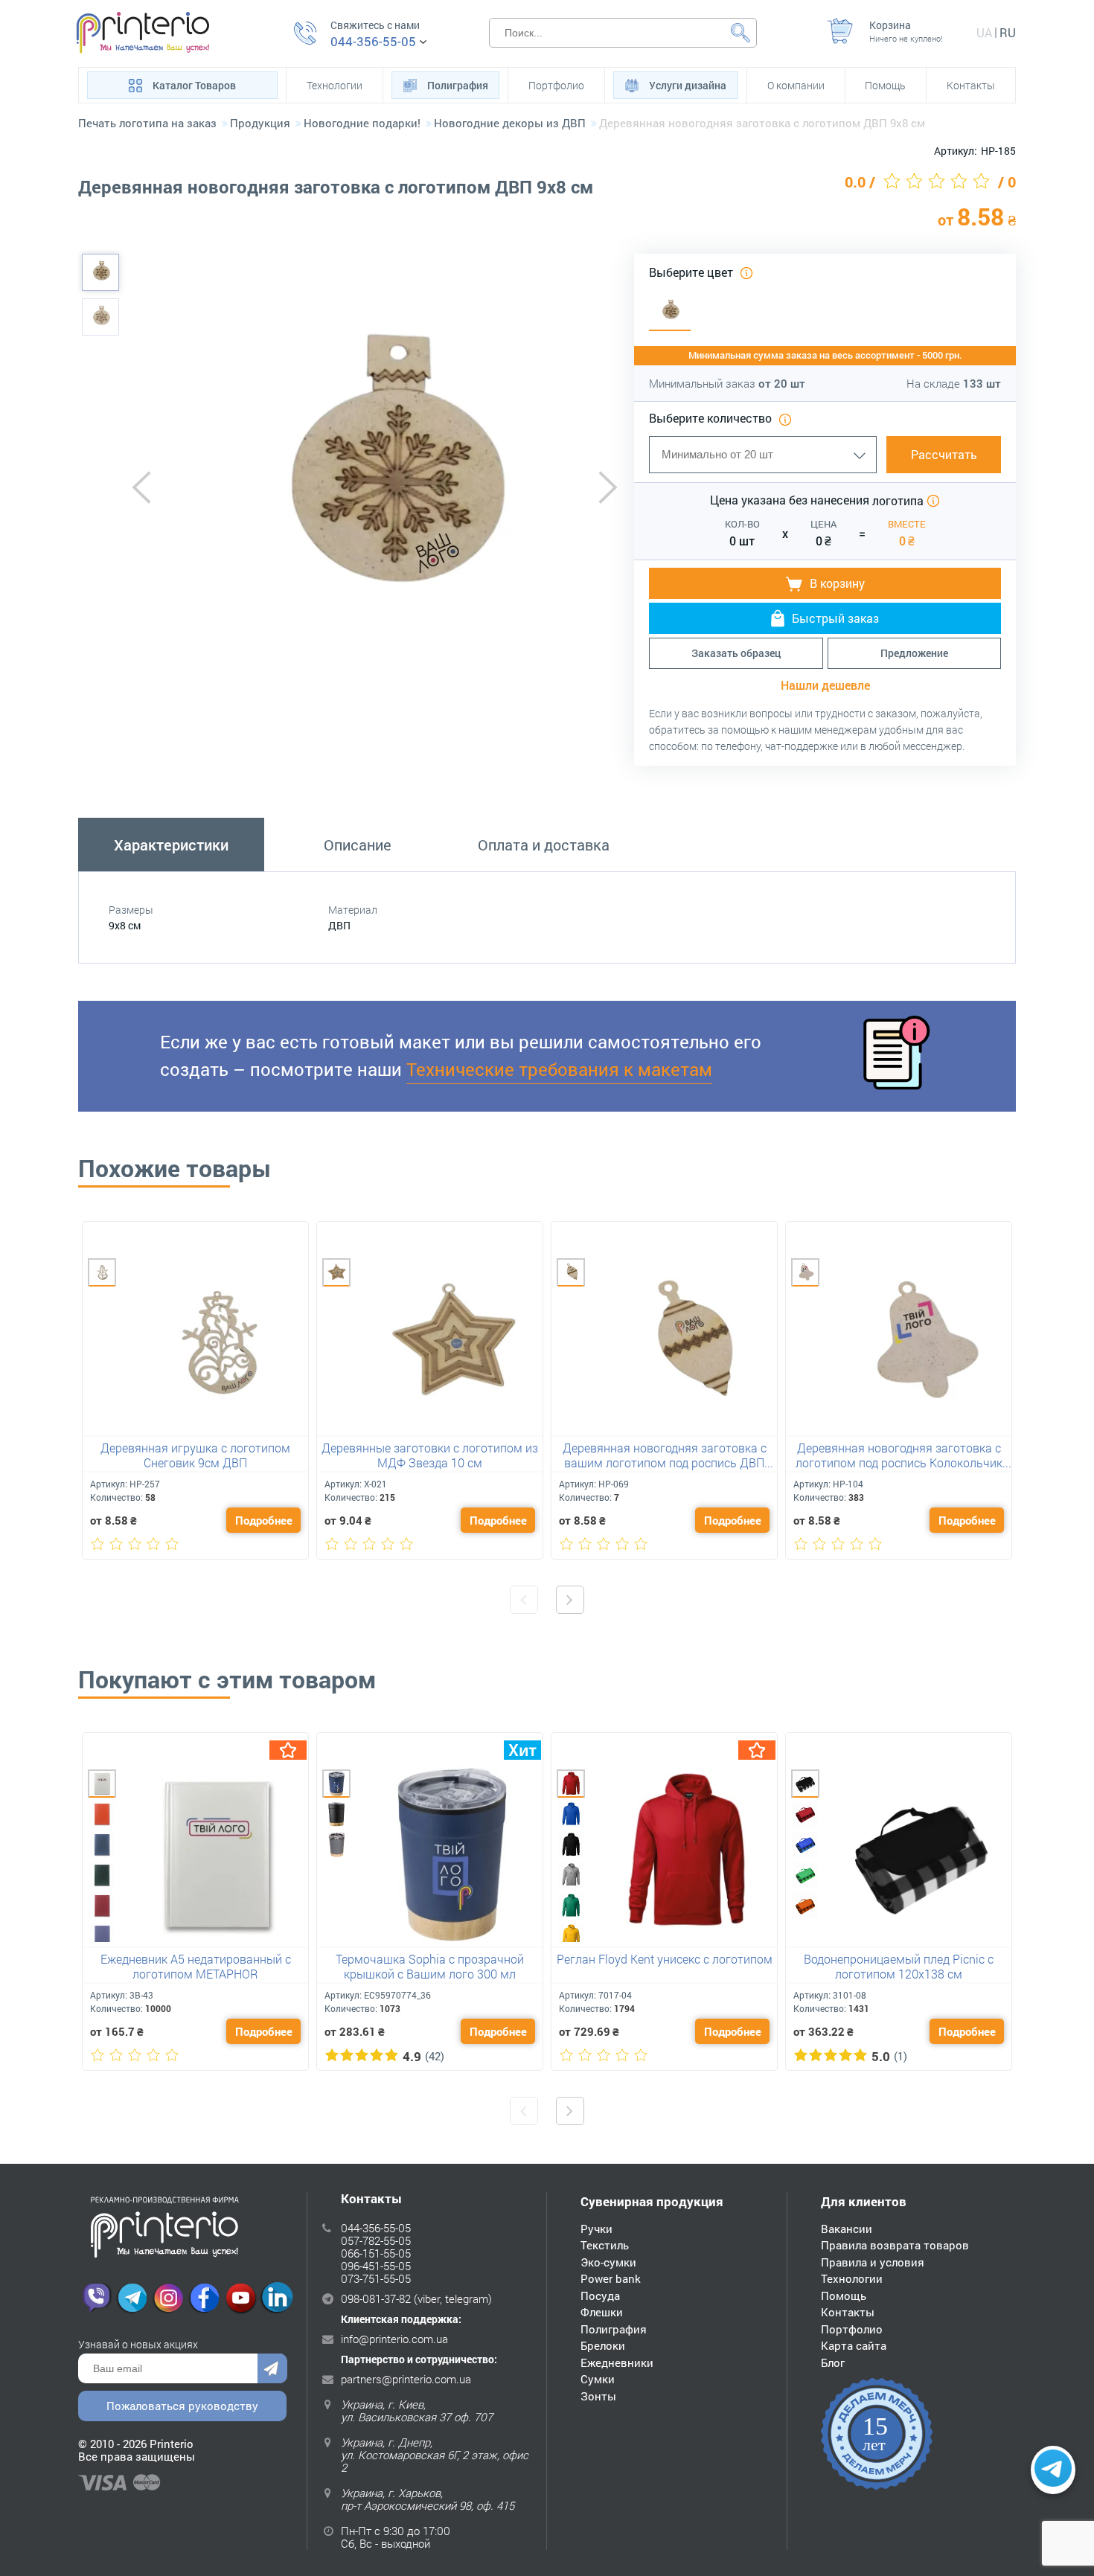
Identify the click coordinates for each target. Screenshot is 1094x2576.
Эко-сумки (608, 2262)
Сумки (598, 2379)
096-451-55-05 (376, 2266)
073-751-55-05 (376, 2278)
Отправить (272, 2368)
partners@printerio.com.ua (406, 2379)
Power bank (611, 2278)
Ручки (596, 2229)
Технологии (335, 85)
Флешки (602, 2312)
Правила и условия (873, 2262)
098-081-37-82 (376, 2298)
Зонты (598, 2396)
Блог (833, 2362)
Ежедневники (617, 2362)
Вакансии (847, 2229)
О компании (796, 85)
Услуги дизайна (688, 85)
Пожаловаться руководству (182, 2406)
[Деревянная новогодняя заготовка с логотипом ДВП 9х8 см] (100, 272)
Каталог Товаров (194, 85)
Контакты (971, 85)
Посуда (600, 2295)
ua (984, 32)
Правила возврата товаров (895, 2245)
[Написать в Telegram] (1053, 2470)
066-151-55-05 (376, 2253)
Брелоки (603, 2345)
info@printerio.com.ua (394, 2339)
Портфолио (556, 85)
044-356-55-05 (373, 42)
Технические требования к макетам (559, 1069)
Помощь (885, 85)
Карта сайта (854, 2345)
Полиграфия (458, 85)
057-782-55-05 (376, 2240)
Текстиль (605, 2245)
